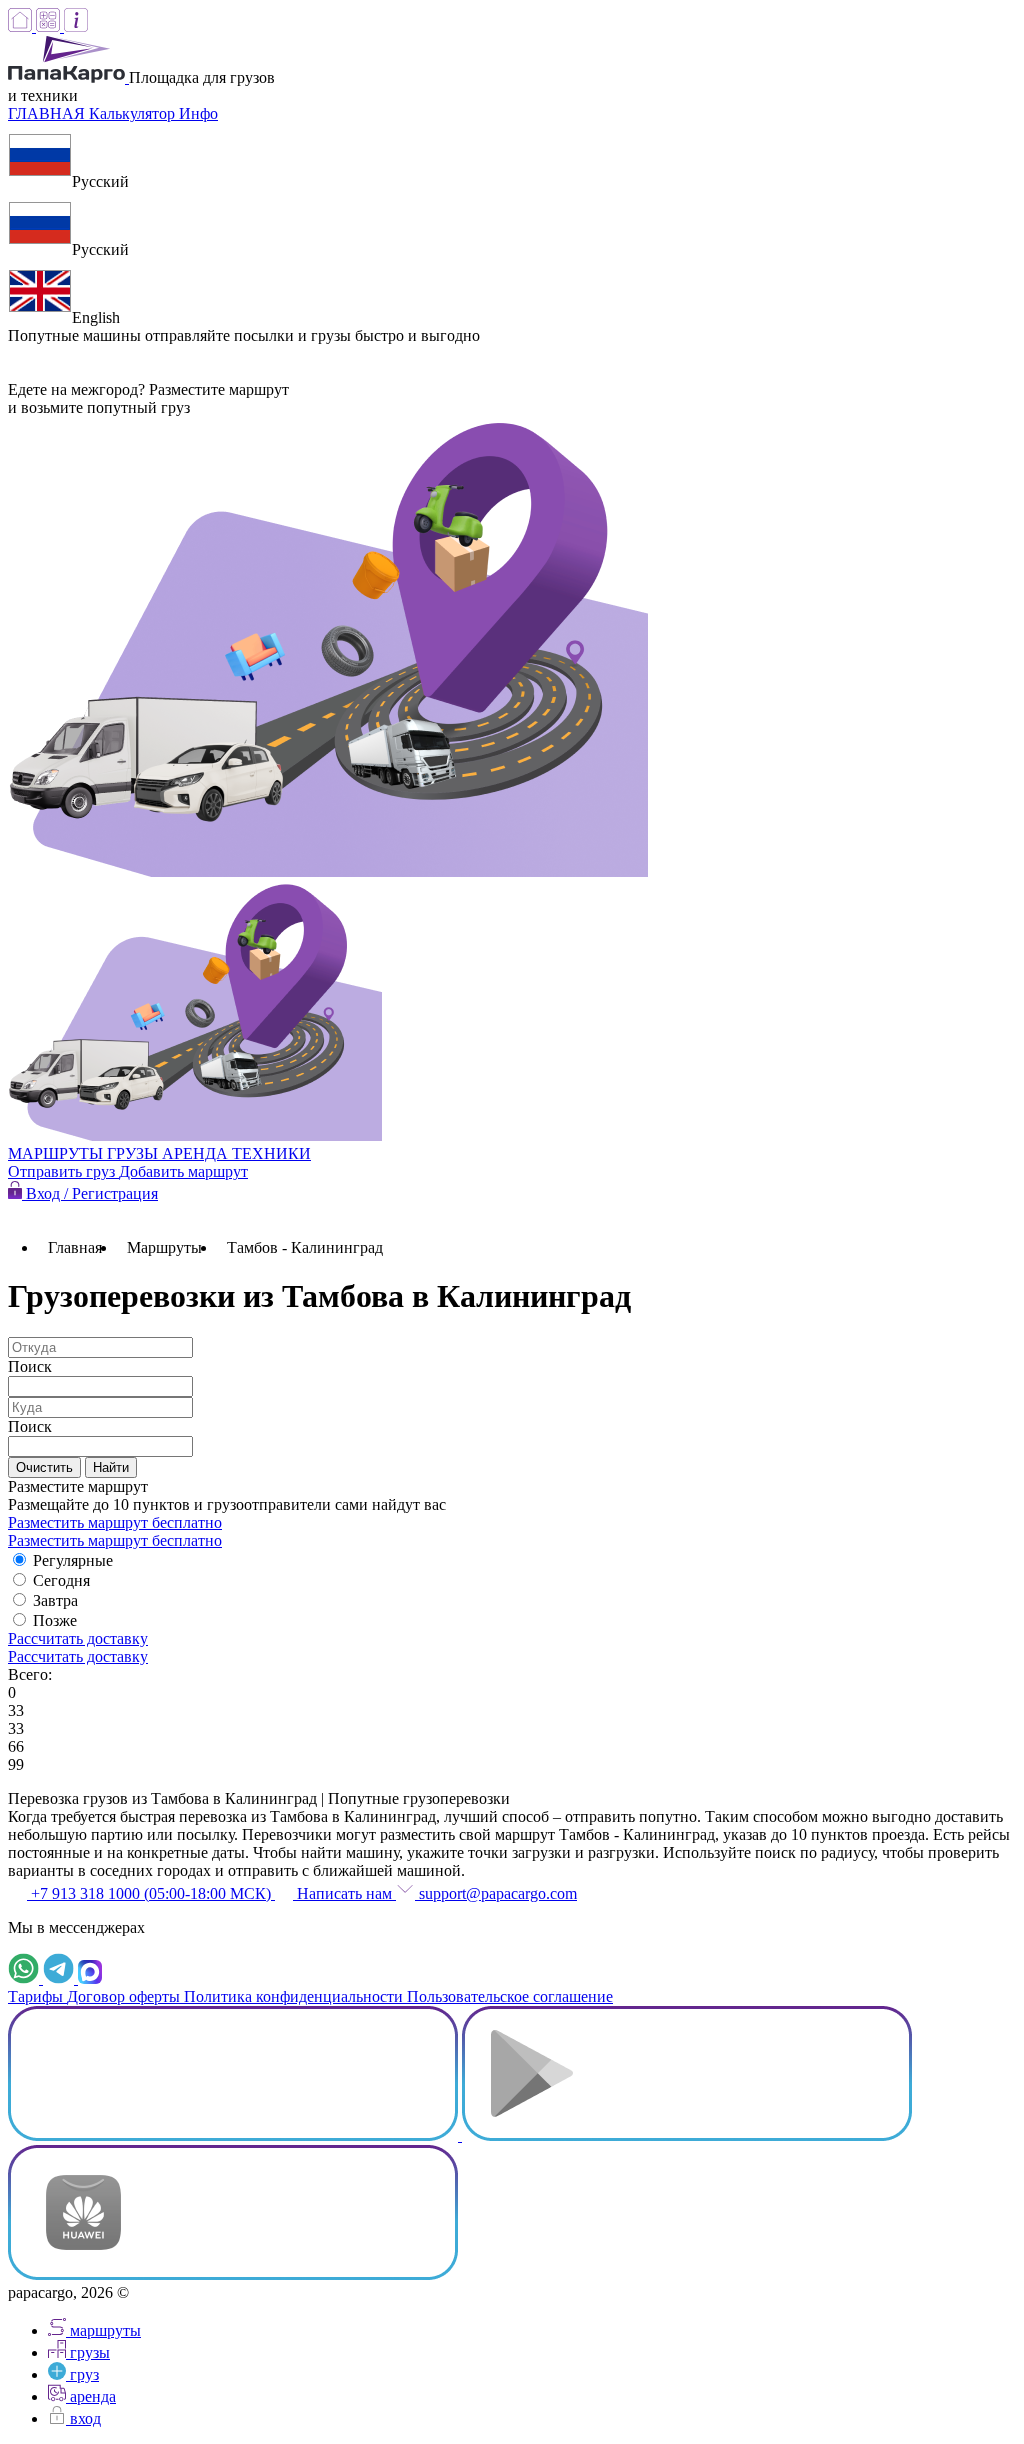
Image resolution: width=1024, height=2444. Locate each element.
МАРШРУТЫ (57, 1153)
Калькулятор (134, 113)
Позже (55, 1620)
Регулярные (73, 1560)
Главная (75, 1247)
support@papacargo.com (496, 1893)
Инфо (198, 113)
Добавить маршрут (183, 1171)
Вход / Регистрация (90, 1193)
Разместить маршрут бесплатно (115, 1522)
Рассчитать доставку (78, 1638)
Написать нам (344, 1893)
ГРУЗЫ (134, 1153)
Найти (111, 1467)
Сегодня (61, 1580)
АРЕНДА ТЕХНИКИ (236, 1153)
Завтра (55, 1600)
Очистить (44, 1467)
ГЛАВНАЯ (48, 113)
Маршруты (164, 1247)
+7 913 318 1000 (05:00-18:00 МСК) (151, 1893)
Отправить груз (63, 1171)
